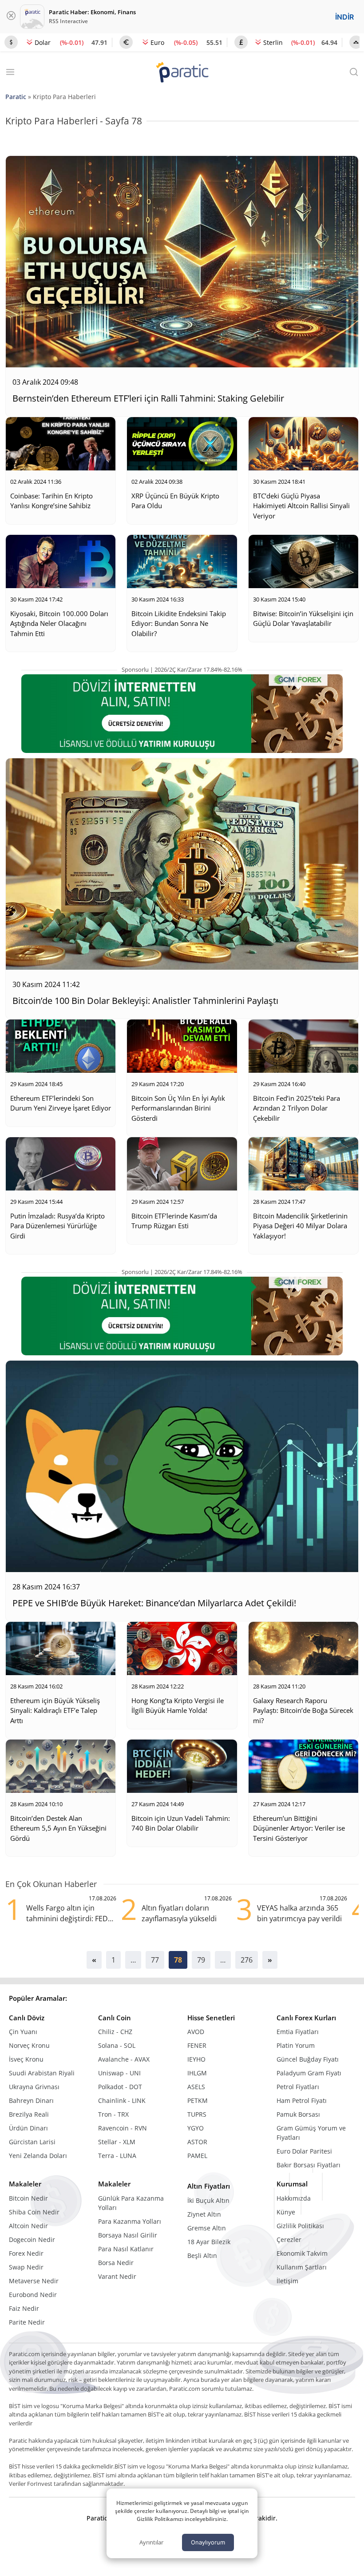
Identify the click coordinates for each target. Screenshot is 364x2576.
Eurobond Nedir (33, 2295)
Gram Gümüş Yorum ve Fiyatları (311, 2133)
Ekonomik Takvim (302, 2253)
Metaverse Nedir (34, 2281)
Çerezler (289, 2240)
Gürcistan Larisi (32, 2142)
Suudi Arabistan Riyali (42, 2073)
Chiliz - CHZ (115, 2032)
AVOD (196, 2032)
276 (247, 1960)
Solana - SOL (117, 2045)
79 (201, 1960)
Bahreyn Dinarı (31, 2100)
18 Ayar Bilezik (209, 2242)
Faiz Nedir (24, 2308)
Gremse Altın (207, 2228)
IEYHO (196, 2059)
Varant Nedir (117, 2276)
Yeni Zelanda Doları (38, 2156)
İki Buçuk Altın (208, 2200)
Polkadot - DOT (120, 2087)
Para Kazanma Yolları (130, 2221)
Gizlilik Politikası (300, 2226)
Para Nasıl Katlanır (126, 2249)
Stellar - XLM (117, 2142)
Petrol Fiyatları (298, 2087)
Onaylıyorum (208, 2542)
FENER (197, 2045)
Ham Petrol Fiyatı (302, 2100)
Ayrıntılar (151, 2542)
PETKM (198, 2100)
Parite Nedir (27, 2322)
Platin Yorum (296, 2045)
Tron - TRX (113, 2114)
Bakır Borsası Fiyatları (309, 2165)
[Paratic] (182, 73)
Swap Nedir (26, 2267)
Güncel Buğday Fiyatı (308, 2059)
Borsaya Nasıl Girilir (128, 2235)
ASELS (196, 2087)
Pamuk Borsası (298, 2114)
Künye (286, 2212)
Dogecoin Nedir (32, 2240)
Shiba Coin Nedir (34, 2212)
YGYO (196, 2128)
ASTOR (197, 2142)
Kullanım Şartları (302, 2267)
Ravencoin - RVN (123, 2128)
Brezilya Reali (29, 2114)
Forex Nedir (26, 2253)
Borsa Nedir (116, 2263)
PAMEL (197, 2156)
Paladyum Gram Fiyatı (309, 2073)
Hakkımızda (294, 2198)
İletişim (287, 2281)
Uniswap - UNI (119, 2073)
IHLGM (197, 2073)
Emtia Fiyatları (298, 2032)
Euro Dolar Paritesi (304, 2151)
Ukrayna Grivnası (34, 2087)
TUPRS (197, 2114)
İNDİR (344, 17)
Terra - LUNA (117, 2156)
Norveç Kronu (29, 2045)
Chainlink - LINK (122, 2100)
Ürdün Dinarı (28, 2128)
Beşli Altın (202, 2255)
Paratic (16, 97)
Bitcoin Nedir (28, 2198)
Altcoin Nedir (28, 2226)
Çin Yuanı (23, 2032)
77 (155, 1960)
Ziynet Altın (204, 2214)
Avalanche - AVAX (124, 2059)
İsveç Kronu (26, 2059)
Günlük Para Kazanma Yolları (131, 2203)
